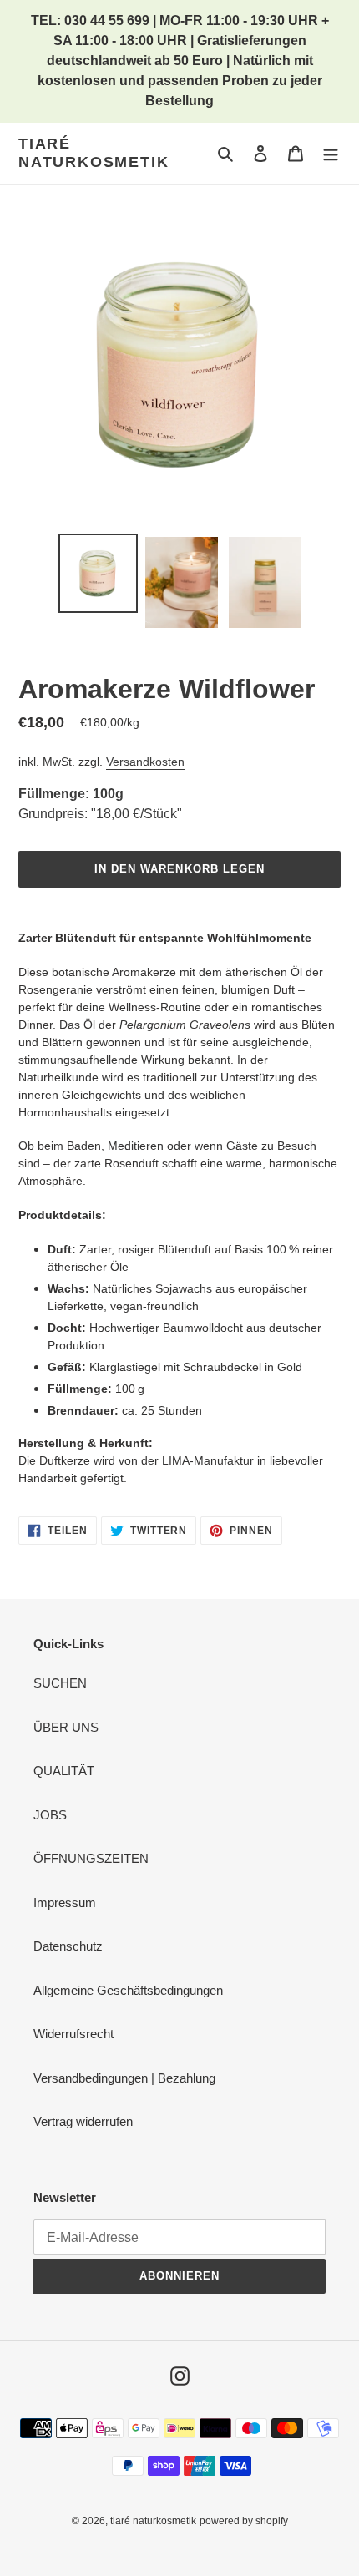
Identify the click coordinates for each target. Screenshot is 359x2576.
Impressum (65, 1903)
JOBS (50, 1815)
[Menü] (331, 153)
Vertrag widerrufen (83, 2121)
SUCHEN (60, 1683)
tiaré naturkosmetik (94, 153)
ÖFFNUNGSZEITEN (91, 1858)
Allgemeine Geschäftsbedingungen (128, 1990)
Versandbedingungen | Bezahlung (124, 2078)
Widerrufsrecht (73, 2034)
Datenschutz (68, 1946)
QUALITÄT (64, 1771)
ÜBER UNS (66, 1727)
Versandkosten (145, 762)
